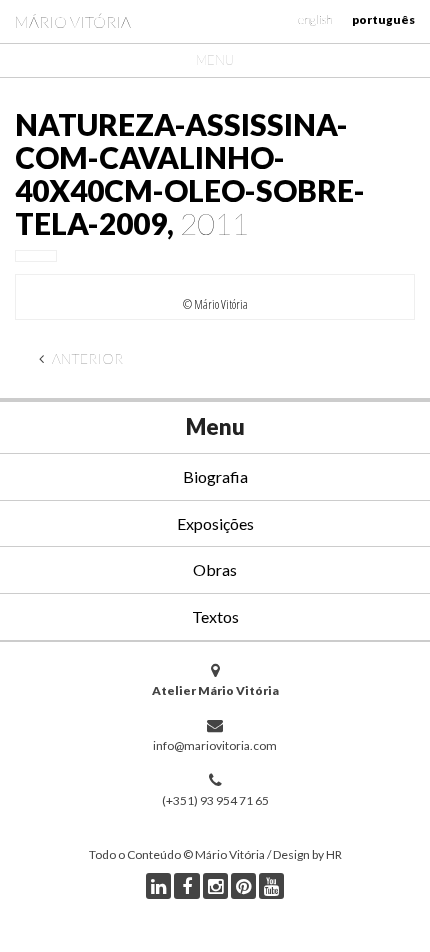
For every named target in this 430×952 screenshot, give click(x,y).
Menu (215, 60)
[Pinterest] (243, 886)
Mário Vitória (73, 21)
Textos (215, 616)
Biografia (215, 476)
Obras (215, 569)
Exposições (215, 523)
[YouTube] (271, 886)
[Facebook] (187, 886)
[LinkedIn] (158, 886)
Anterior (86, 358)
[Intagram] (215, 886)
